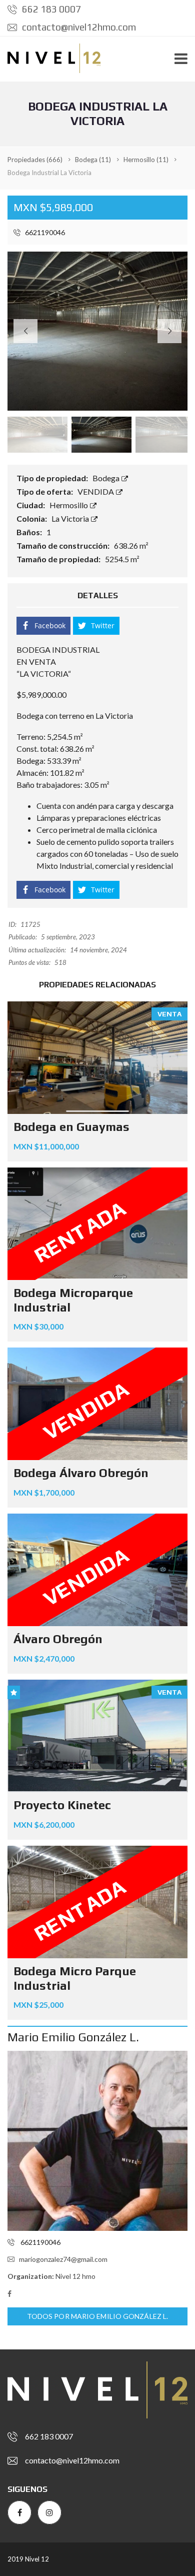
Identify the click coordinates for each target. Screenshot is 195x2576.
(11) (93, 160)
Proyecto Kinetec (62, 1805)
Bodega (107, 478)
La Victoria (71, 518)
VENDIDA (96, 491)
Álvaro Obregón (58, 1639)
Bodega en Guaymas (71, 1127)
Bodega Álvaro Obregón (81, 1473)
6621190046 (44, 232)
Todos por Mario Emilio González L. (97, 2316)
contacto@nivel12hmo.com (78, 27)
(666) (35, 160)
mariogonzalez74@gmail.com (63, 2259)
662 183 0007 (50, 9)
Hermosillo (69, 505)
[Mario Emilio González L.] (97, 2141)
